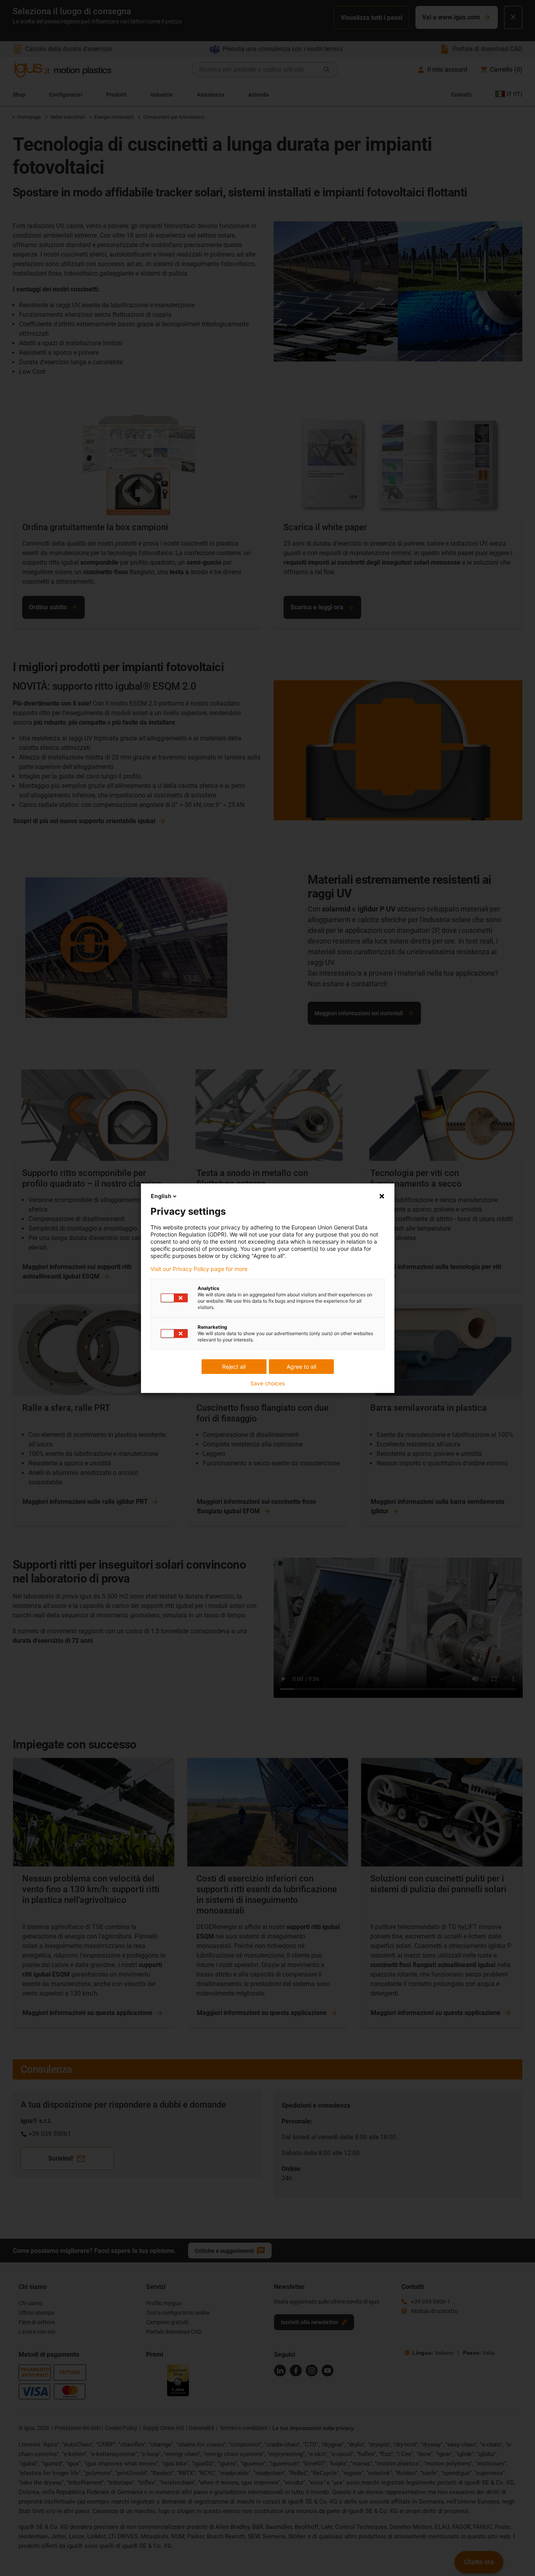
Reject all (234, 1367)
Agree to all (301, 1367)
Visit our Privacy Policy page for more (199, 1269)
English (161, 1196)
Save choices (267, 1383)
